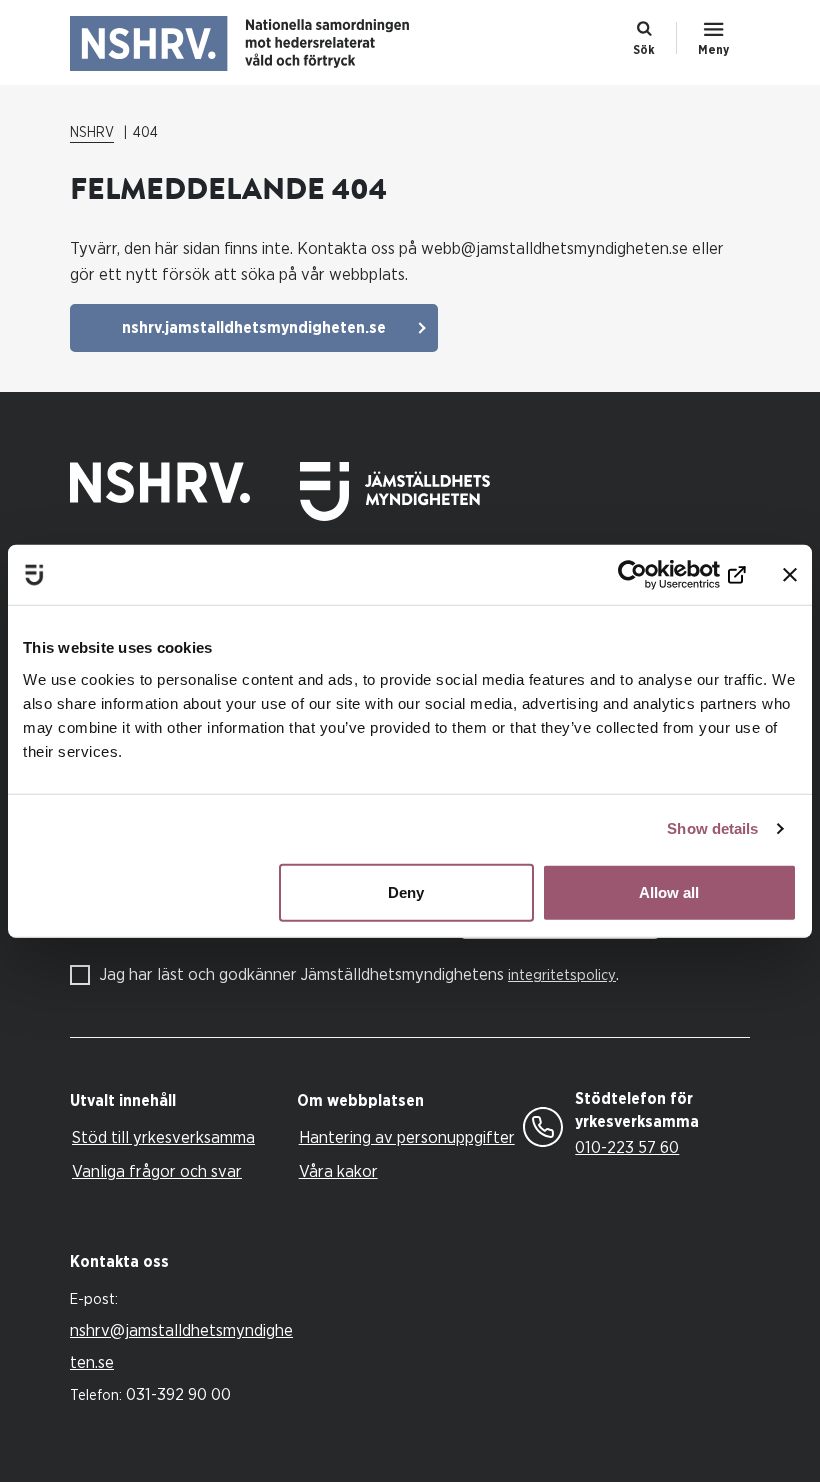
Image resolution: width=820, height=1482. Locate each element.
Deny (406, 891)
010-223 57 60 (627, 1147)
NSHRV (92, 133)
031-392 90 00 (178, 1394)
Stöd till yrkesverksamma (163, 1137)
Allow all (669, 891)
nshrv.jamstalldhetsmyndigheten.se (254, 328)
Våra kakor (338, 1171)
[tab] (178, 1101)
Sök (644, 50)
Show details (712, 828)
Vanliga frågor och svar (157, 1171)
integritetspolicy (562, 975)
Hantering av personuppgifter (407, 1137)
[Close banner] (790, 575)
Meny (713, 50)
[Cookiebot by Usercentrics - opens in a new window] (658, 575)
